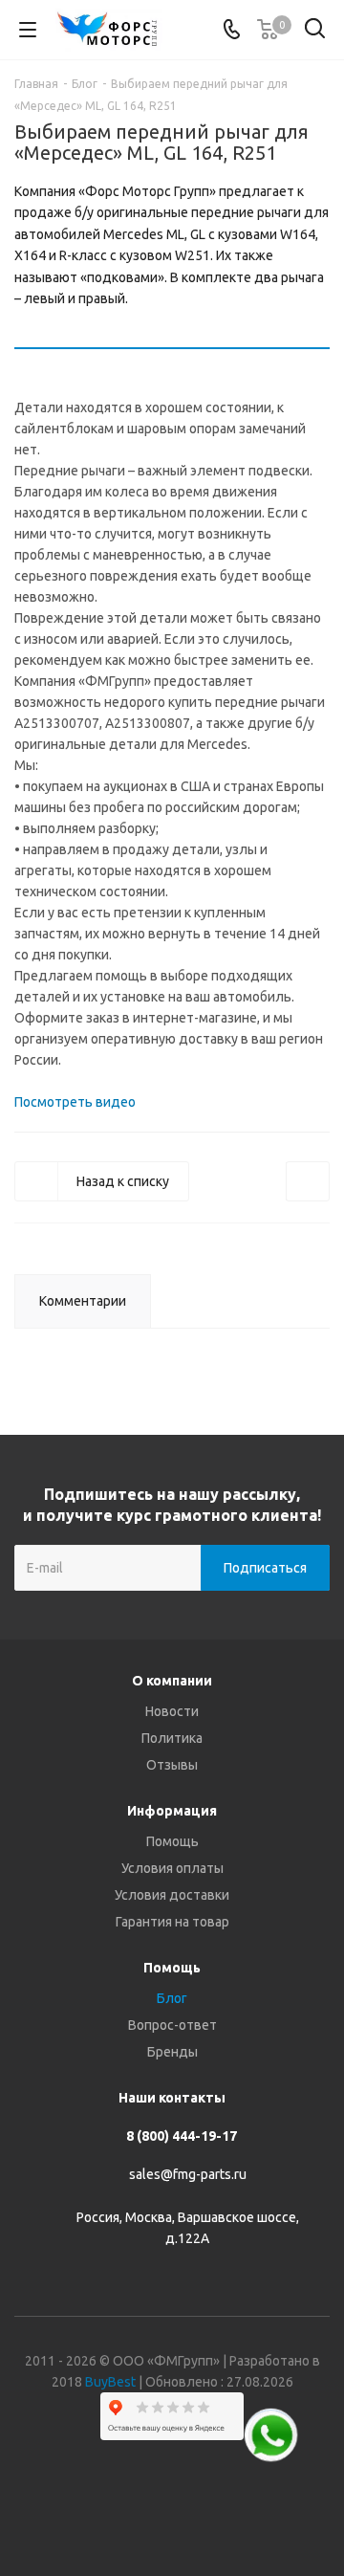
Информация (172, 1811)
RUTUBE (244, 2508)
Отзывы (172, 1765)
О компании (172, 1681)
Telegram (148, 2508)
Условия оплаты (172, 1868)
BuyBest (110, 2382)
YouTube (196, 2508)
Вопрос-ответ (172, 2025)
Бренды (172, 2052)
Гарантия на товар (172, 1922)
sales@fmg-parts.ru (188, 2175)
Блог (172, 1998)
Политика (172, 1738)
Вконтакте (100, 2508)
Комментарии (83, 1301)
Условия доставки (172, 1895)
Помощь (172, 1841)
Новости (172, 1711)
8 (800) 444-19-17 (182, 2136)
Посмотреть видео (75, 1102)
